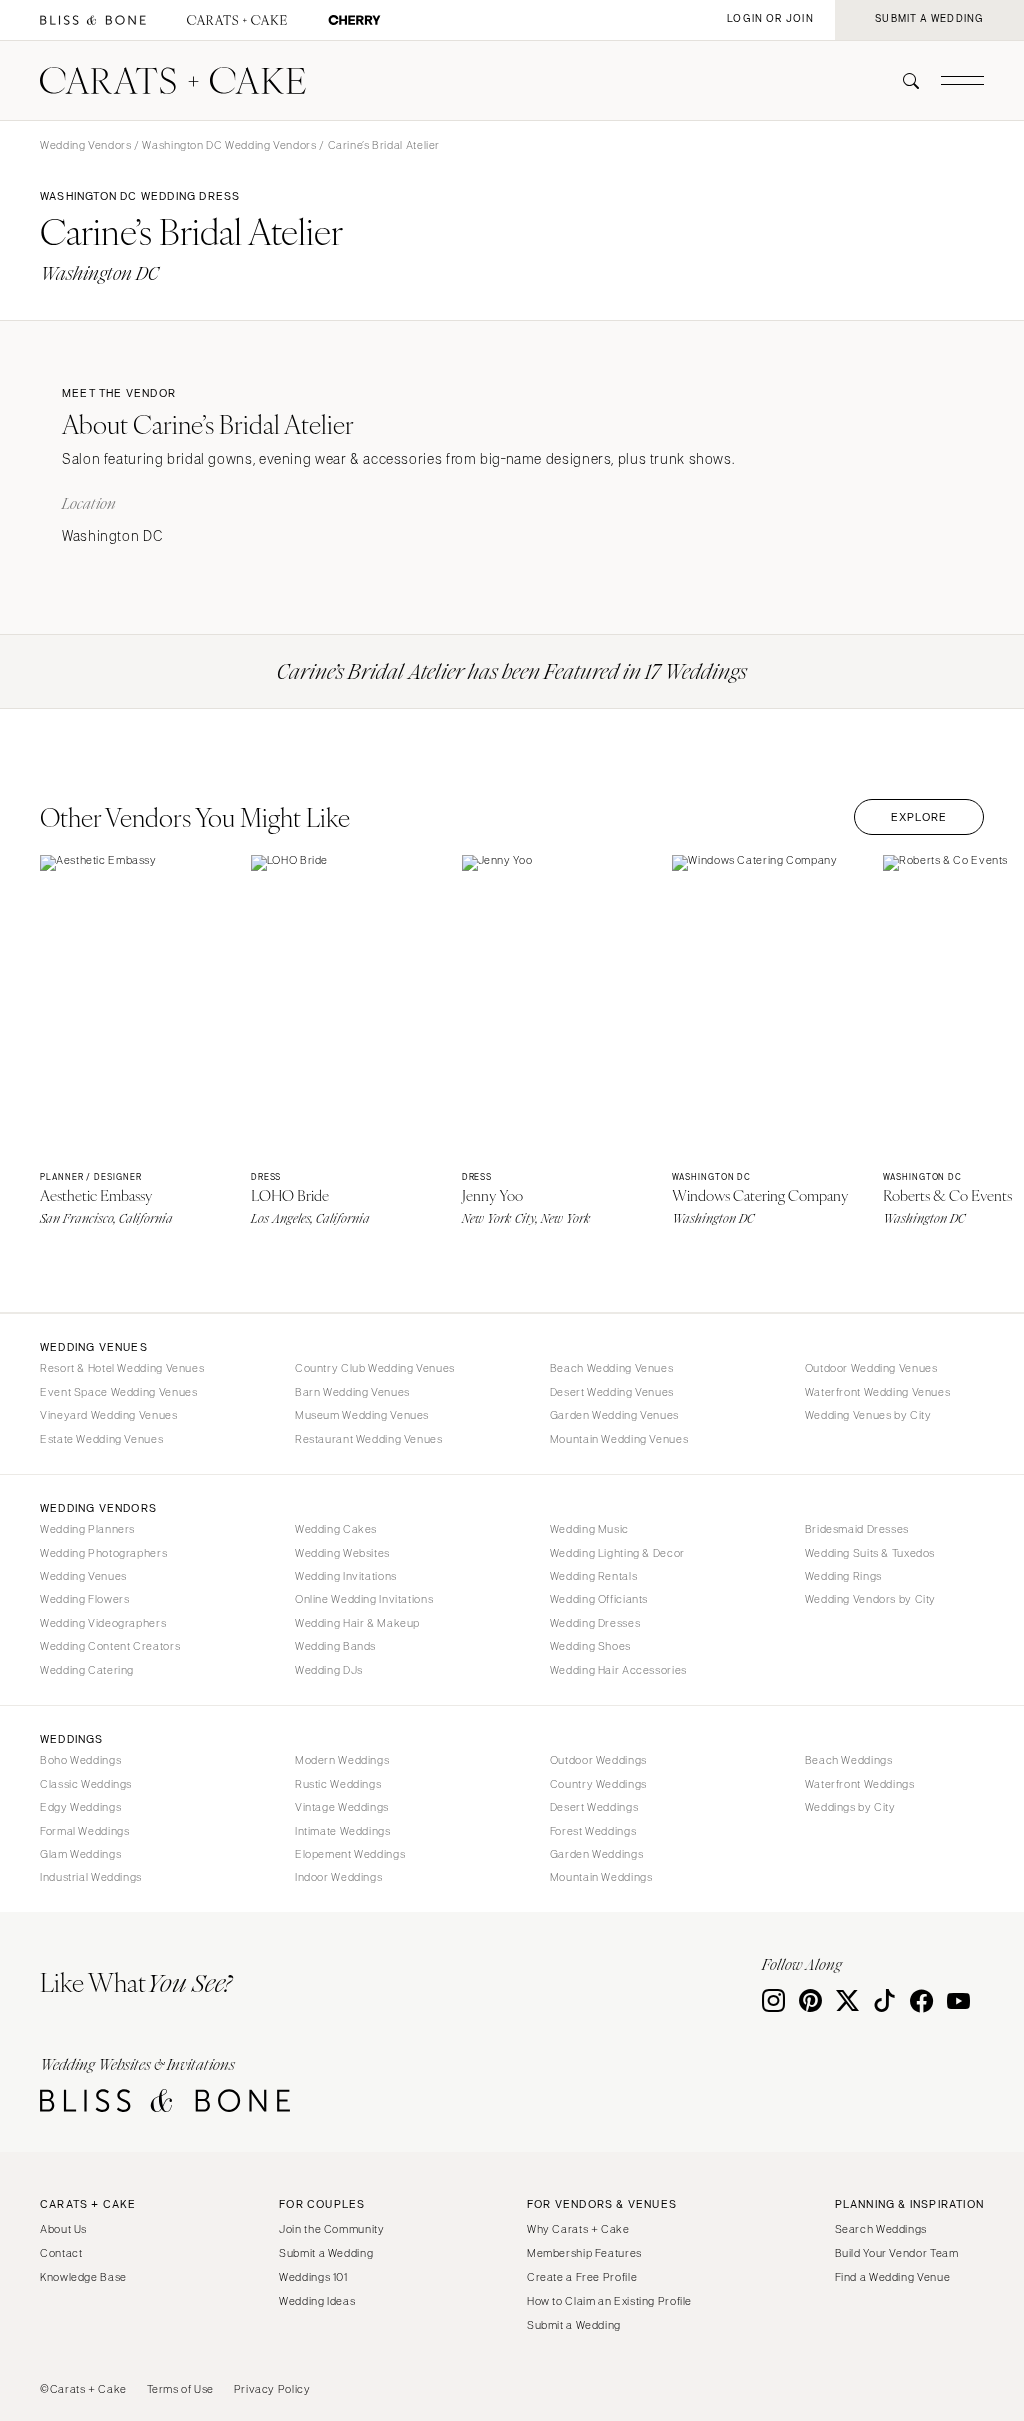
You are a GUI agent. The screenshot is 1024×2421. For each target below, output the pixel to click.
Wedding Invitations (346, 1576)
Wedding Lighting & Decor (617, 1553)
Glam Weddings (80, 1854)
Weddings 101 (313, 2277)
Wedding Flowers (84, 1599)
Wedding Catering (87, 1670)
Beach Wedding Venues (612, 1368)
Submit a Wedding (326, 2253)
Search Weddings (881, 2229)
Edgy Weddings (80, 1807)
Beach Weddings (849, 1760)
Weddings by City (850, 1807)
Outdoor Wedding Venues (871, 1368)
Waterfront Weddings (860, 1784)
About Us (63, 2229)
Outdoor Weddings (598, 1760)
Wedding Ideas (317, 2301)
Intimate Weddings (343, 1831)
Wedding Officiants (599, 1599)
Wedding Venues (83, 1576)
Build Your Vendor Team (897, 2253)
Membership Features (584, 2253)
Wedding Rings (843, 1576)
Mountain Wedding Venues (619, 1439)
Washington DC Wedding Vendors (229, 145)
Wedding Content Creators (110, 1646)
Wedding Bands (335, 1646)
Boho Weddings (80, 1760)
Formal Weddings (84, 1831)
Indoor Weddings (338, 1877)
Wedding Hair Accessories (618, 1670)
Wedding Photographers (103, 1553)
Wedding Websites (342, 1553)
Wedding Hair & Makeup (357, 1623)
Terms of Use (181, 2389)
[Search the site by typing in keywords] (903, 81)
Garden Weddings (596, 1854)
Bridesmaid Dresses (857, 1529)
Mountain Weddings (601, 1877)
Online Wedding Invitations (364, 1599)
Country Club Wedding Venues (375, 1368)
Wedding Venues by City (868, 1415)
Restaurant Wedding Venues (369, 1439)
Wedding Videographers (103, 1623)
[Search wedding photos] (354, 20)
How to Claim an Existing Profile (609, 2301)
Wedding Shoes (590, 1646)
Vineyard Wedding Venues (109, 1415)
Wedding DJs (329, 1670)
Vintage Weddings (342, 1807)
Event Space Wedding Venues (118, 1392)
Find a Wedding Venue (893, 2277)
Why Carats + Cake (578, 2229)
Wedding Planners (87, 1529)
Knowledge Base (83, 2277)
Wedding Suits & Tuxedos (870, 1553)
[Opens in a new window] (93, 20)
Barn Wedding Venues (352, 1392)
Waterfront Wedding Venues (878, 1392)
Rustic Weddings (338, 1784)
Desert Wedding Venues (612, 1392)
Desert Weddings (594, 1807)
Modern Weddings (342, 1760)
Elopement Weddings (350, 1854)
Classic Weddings (86, 1784)
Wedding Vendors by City (871, 1599)
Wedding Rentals (593, 1576)
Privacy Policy (272, 2389)
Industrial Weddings (91, 1877)
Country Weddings (598, 1784)
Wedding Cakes (336, 1529)
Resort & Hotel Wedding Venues (122, 1368)
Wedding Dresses (595, 1623)
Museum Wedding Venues (362, 1415)
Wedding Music (589, 1529)
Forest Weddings (593, 1831)
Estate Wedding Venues (101, 1439)
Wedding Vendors (85, 145)
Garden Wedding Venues (614, 1415)
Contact (61, 2253)
